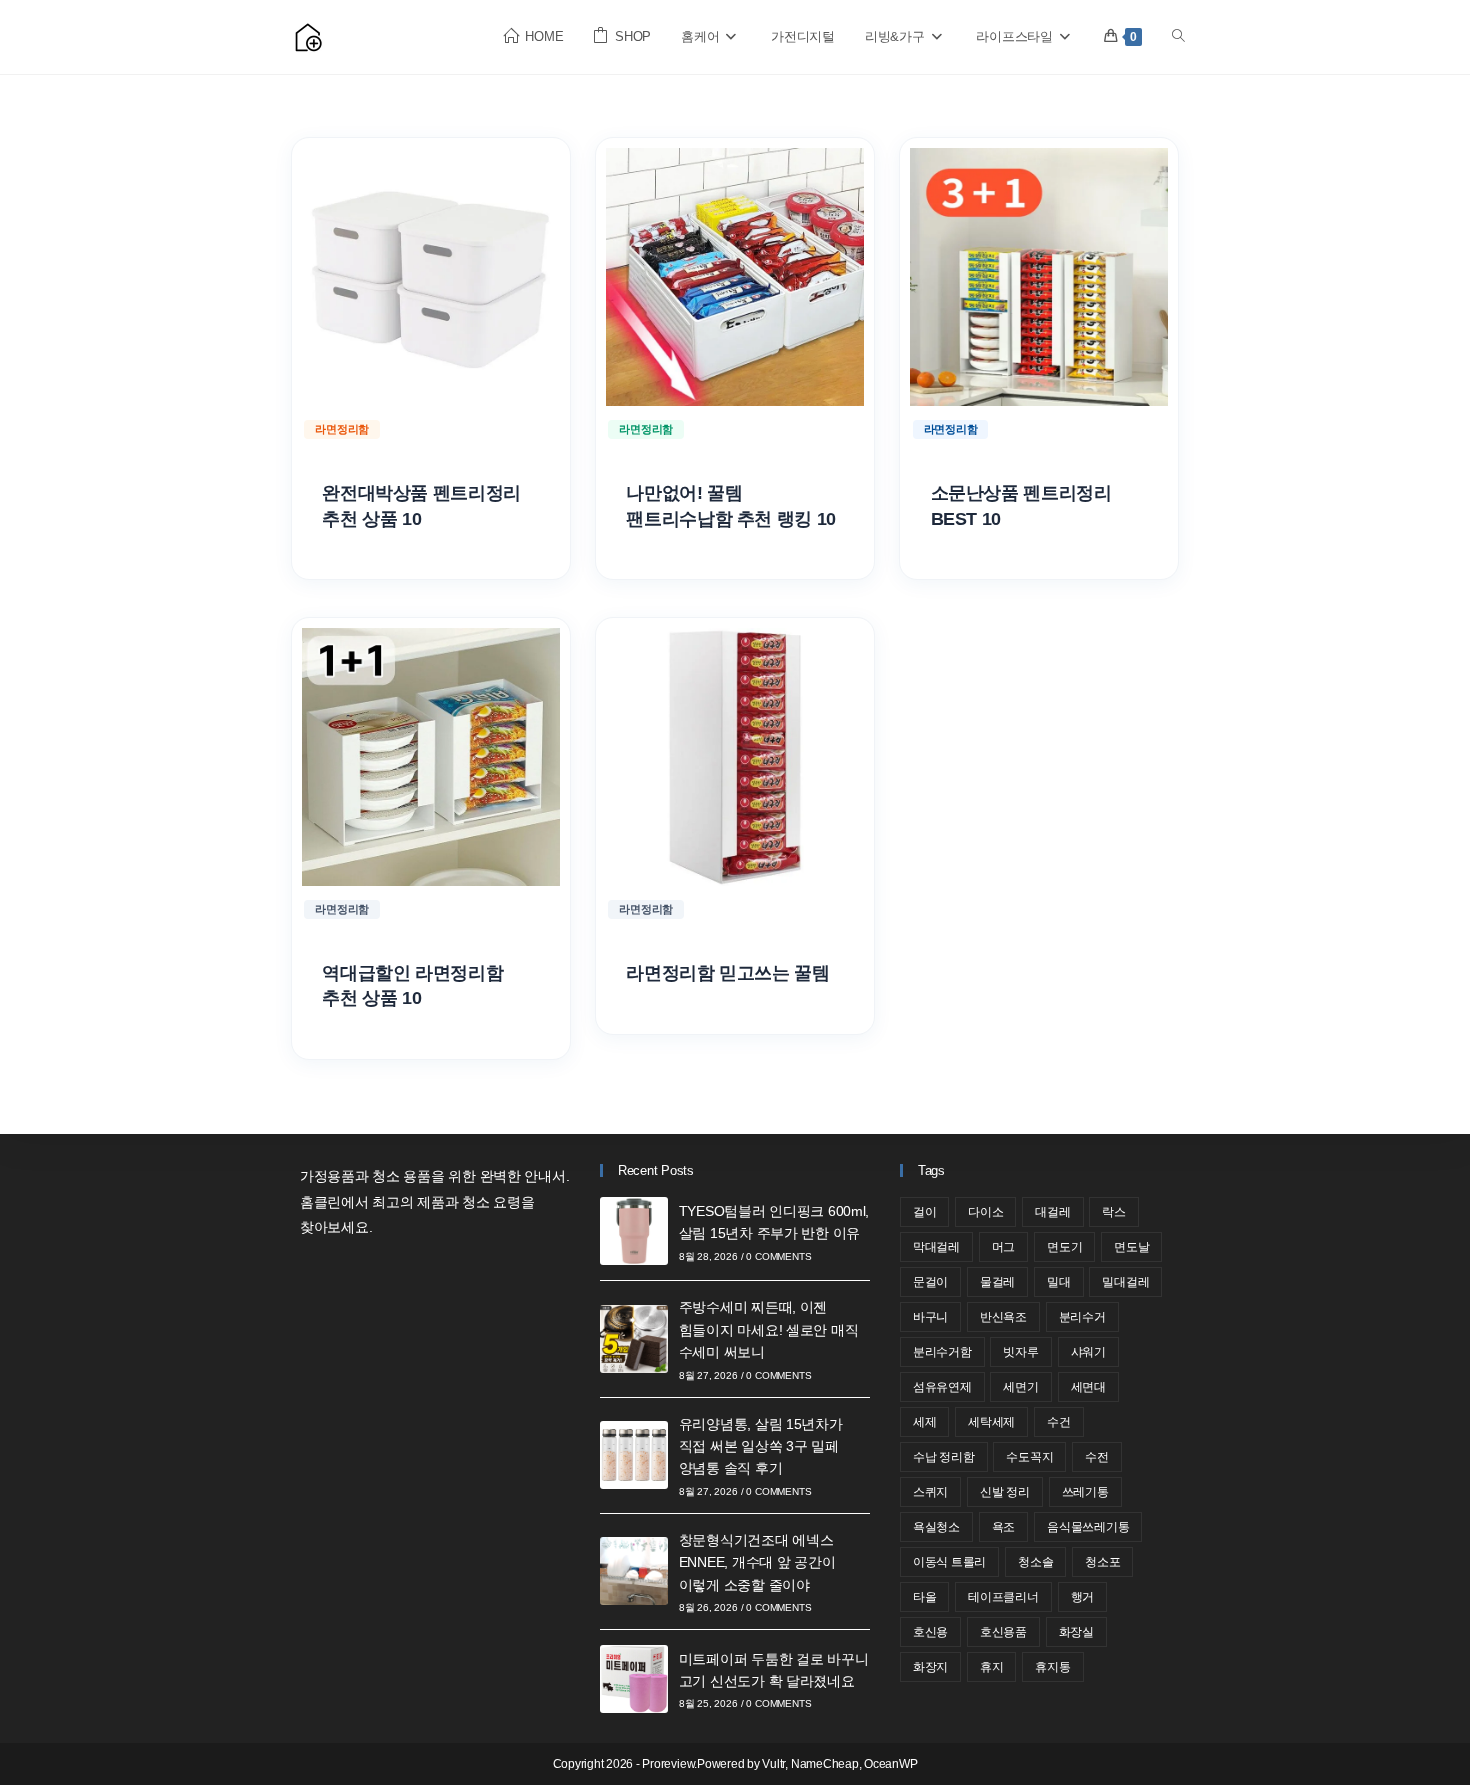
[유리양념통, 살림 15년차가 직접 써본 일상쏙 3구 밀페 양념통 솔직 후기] (634, 1455)
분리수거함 (942, 1352)
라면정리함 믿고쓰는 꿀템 (727, 973)
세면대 (1088, 1387)
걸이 (925, 1212)
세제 (925, 1422)
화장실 (1076, 1632)
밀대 (1059, 1282)
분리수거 (1082, 1317)
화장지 (930, 1667)
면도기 (1064, 1247)
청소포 (1102, 1562)
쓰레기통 (1085, 1492)
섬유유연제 (942, 1387)
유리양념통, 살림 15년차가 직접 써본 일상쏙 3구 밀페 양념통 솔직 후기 (761, 1446)
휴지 (992, 1667)
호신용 (930, 1632)
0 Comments (778, 1256)
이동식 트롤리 (949, 1562)
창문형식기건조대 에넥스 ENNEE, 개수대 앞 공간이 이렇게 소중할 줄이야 (757, 1562)
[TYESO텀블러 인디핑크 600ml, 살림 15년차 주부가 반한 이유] (634, 1231)
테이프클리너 (1003, 1597)
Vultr (773, 1764)
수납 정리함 (944, 1457)
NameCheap (825, 1764)
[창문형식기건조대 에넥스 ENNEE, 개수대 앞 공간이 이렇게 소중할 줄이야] (634, 1571)
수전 (1097, 1457)
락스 (1114, 1212)
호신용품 (1003, 1632)
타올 (925, 1597)
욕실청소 (936, 1527)
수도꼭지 (1029, 1457)
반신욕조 (1003, 1317)
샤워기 (1088, 1352)
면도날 (1131, 1247)
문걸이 (930, 1282)
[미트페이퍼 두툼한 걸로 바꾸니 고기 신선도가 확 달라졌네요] (634, 1679)
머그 (1004, 1247)
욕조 (1004, 1527)
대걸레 (1052, 1212)
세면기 (1020, 1387)
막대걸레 (936, 1247)
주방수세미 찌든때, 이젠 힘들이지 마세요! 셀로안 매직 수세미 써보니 (769, 1329)
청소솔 (1035, 1562)
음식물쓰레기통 (1088, 1527)
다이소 (985, 1212)
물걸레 (997, 1282)
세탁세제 (991, 1422)
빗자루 (1020, 1352)
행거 (1083, 1597)
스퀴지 (930, 1492)
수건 (1059, 1422)
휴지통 (1052, 1667)
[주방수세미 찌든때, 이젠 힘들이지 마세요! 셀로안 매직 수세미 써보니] (634, 1339)
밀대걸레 (1125, 1282)
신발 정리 (1005, 1492)
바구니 (930, 1317)
